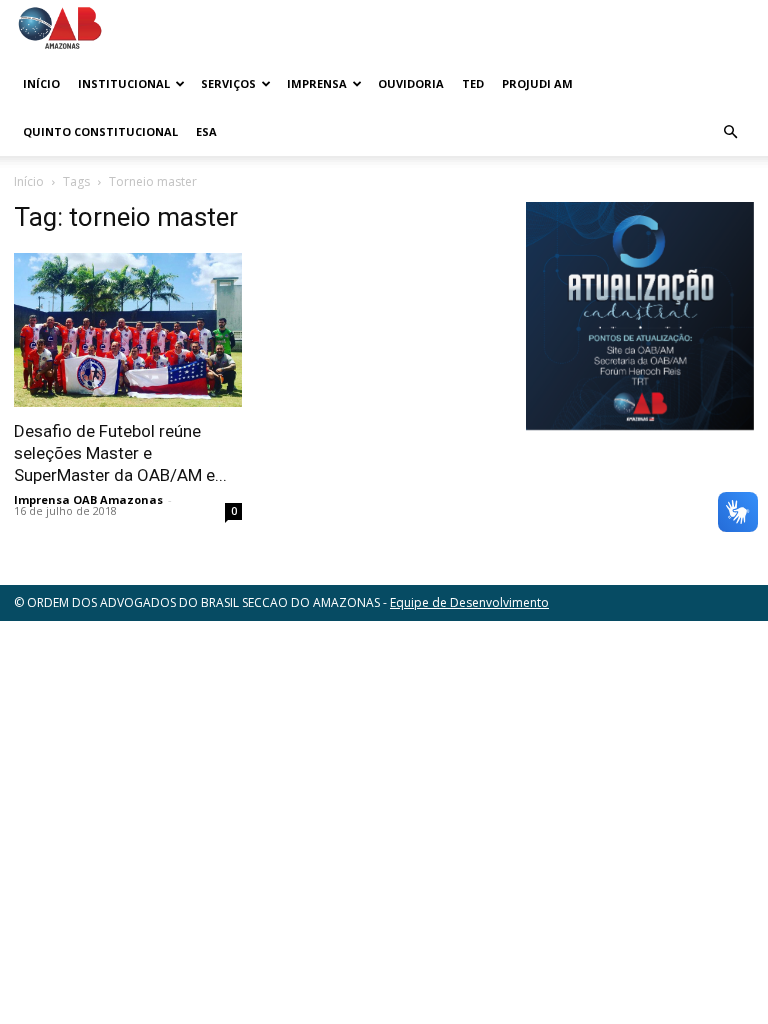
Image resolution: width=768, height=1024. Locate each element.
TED (473, 83)
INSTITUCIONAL (124, 83)
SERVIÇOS (228, 83)
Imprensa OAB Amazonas (88, 499)
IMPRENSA (317, 83)
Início (41, 83)
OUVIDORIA (411, 83)
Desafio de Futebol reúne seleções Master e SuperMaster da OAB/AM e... (120, 453)
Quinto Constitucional (100, 131)
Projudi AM (537, 83)
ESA (206, 131)
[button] (730, 132)
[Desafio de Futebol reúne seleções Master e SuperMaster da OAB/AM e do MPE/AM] (128, 330)
